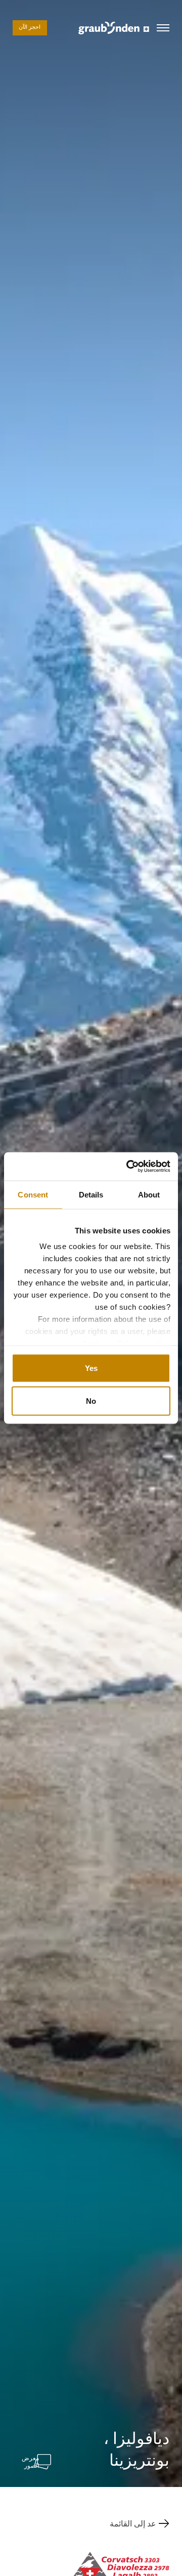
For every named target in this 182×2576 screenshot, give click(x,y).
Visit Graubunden (114, 28)
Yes (91, 1368)
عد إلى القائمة (133, 2523)
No (91, 1401)
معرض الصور (30, 2462)
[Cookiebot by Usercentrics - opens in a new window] (128, 1167)
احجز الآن (30, 28)
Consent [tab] (33, 1194)
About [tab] (149, 1194)
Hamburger (163, 28)
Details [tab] (91, 1194)
